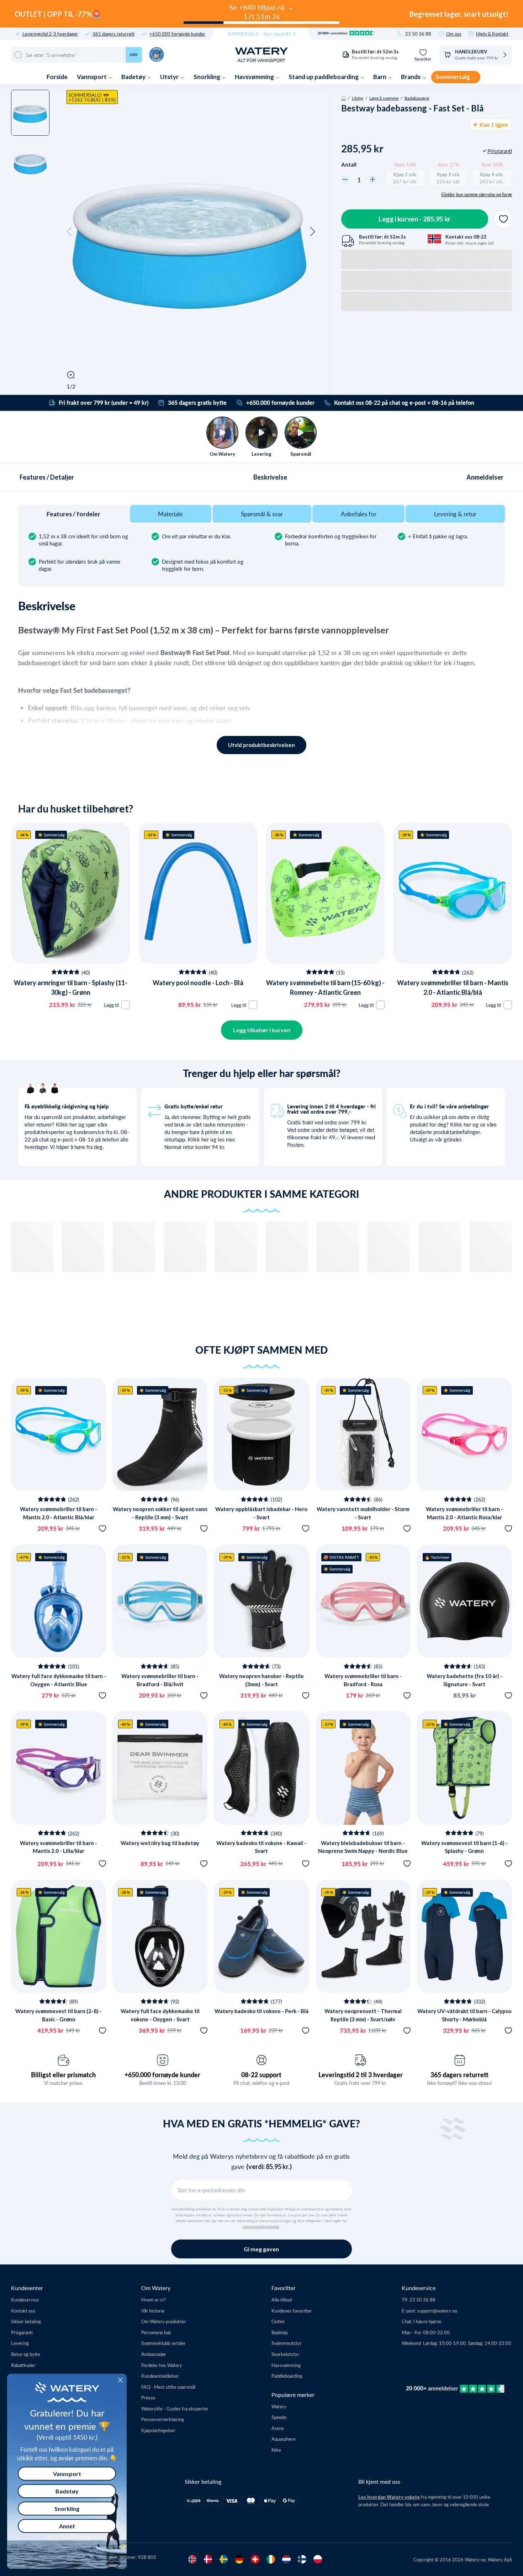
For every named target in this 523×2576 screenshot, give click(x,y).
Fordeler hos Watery (162, 2365)
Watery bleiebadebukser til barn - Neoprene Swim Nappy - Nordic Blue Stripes (363, 1851)
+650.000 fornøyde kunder (177, 34)
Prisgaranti (22, 2332)
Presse (148, 2397)
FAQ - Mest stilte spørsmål (168, 2387)
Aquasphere (284, 2439)
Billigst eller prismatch (63, 2075)
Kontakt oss (23, 2311)
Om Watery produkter (164, 2321)
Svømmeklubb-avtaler (163, 2343)
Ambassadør (154, 2354)
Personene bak (156, 2332)
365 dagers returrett (113, 34)
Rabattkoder (23, 2365)
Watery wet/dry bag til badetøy (160, 1843)
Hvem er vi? (154, 2300)
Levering (20, 2343)
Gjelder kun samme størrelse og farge (477, 194)
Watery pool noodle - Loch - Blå (198, 983)
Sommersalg (453, 77)
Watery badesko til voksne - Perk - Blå (261, 2011)
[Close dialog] (120, 2380)
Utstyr (170, 77)
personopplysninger (261, 2227)
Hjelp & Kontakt (492, 34)
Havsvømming (255, 77)
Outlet (278, 2321)
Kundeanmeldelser (160, 2376)
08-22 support (261, 2075)
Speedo (279, 2417)
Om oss (454, 34)
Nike (276, 2450)
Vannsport (92, 77)
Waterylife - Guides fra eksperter (175, 2408)
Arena (278, 2428)
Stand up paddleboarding (324, 77)
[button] (69, 232)
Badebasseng (417, 98)
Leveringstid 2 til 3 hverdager (361, 2075)
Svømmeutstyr (287, 2343)
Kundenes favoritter (292, 2311)
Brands (411, 77)
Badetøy (134, 77)
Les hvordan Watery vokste (389, 2497)
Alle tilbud (282, 2300)
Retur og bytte (26, 2354)
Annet (67, 2526)
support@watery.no (437, 2311)
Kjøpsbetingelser (158, 2430)
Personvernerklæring (163, 2419)
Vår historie (153, 2311)
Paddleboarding (287, 2376)
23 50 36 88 (418, 34)
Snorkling (207, 77)
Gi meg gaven (261, 2249)
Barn (380, 77)
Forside (57, 77)
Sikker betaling (26, 2321)
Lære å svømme (384, 98)
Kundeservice (25, 2300)
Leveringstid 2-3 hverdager (50, 34)
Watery (279, 2406)
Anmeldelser (485, 477)
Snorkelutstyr (285, 2354)
